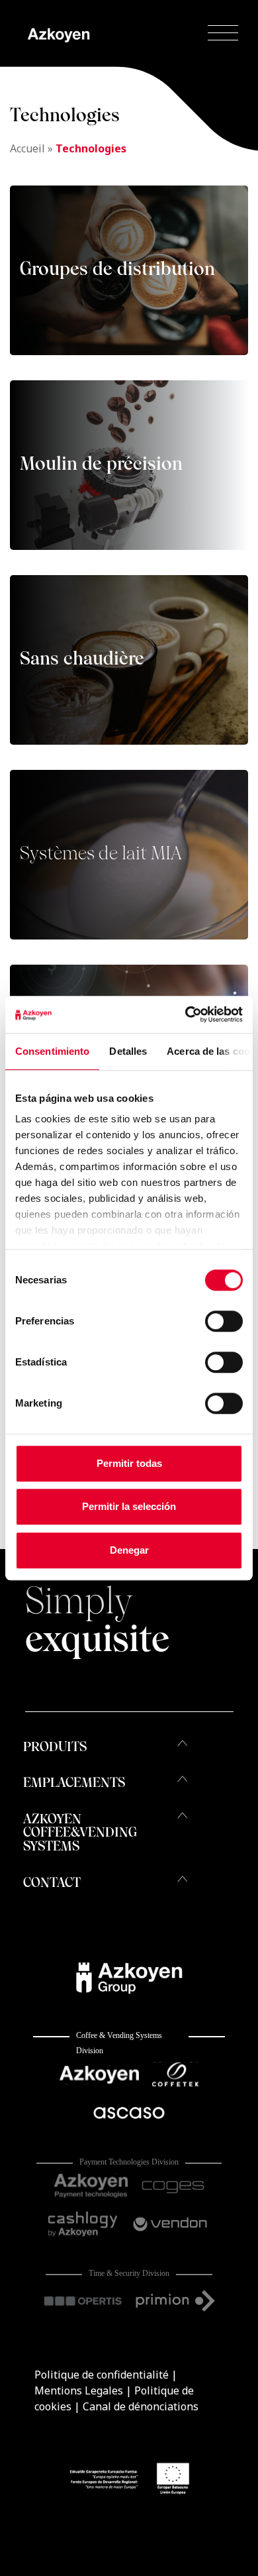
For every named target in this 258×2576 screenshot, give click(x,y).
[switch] (224, 1321)
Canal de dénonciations (141, 2406)
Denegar (129, 1550)
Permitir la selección (129, 1506)
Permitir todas (129, 1463)
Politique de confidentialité (102, 2375)
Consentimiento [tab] (52, 1051)
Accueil (27, 148)
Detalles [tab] (128, 1051)
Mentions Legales (79, 2390)
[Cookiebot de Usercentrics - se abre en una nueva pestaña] (186, 1014)
